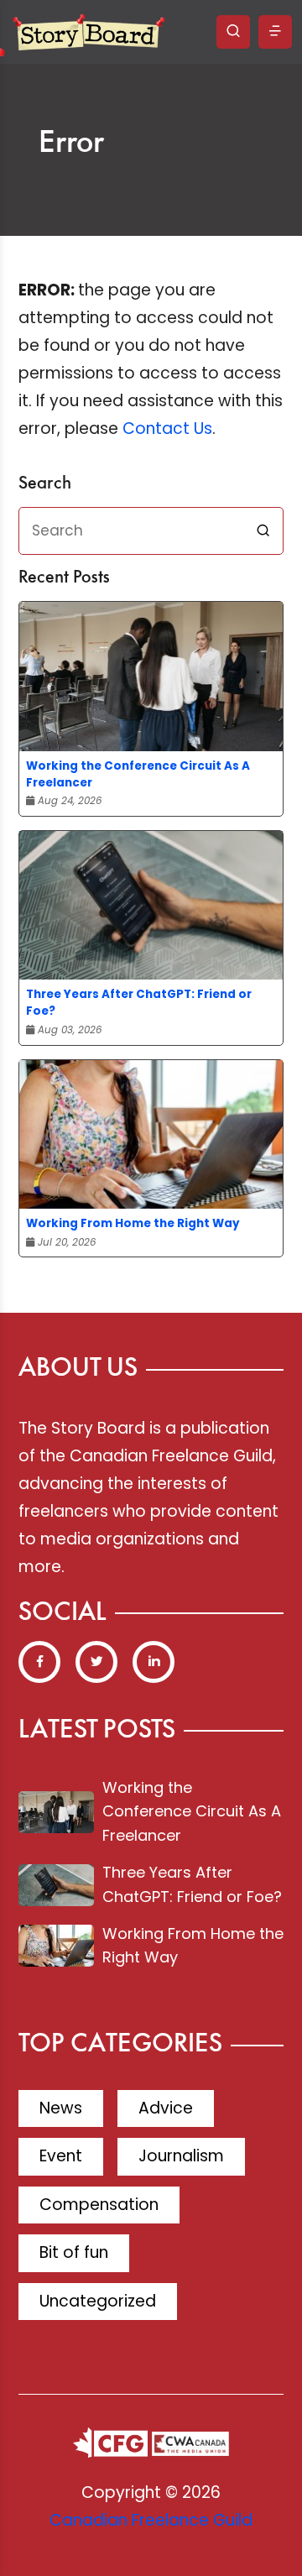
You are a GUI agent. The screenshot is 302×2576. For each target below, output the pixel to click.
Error (71, 144)
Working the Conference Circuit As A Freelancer (138, 774)
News (61, 2108)
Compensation (99, 2205)
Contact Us (167, 428)
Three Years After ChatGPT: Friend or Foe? (139, 1003)
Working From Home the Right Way (133, 1223)
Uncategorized (98, 2301)
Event (61, 2156)
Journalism (181, 2156)
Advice (166, 2108)
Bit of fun (74, 2252)
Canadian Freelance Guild (151, 2520)
